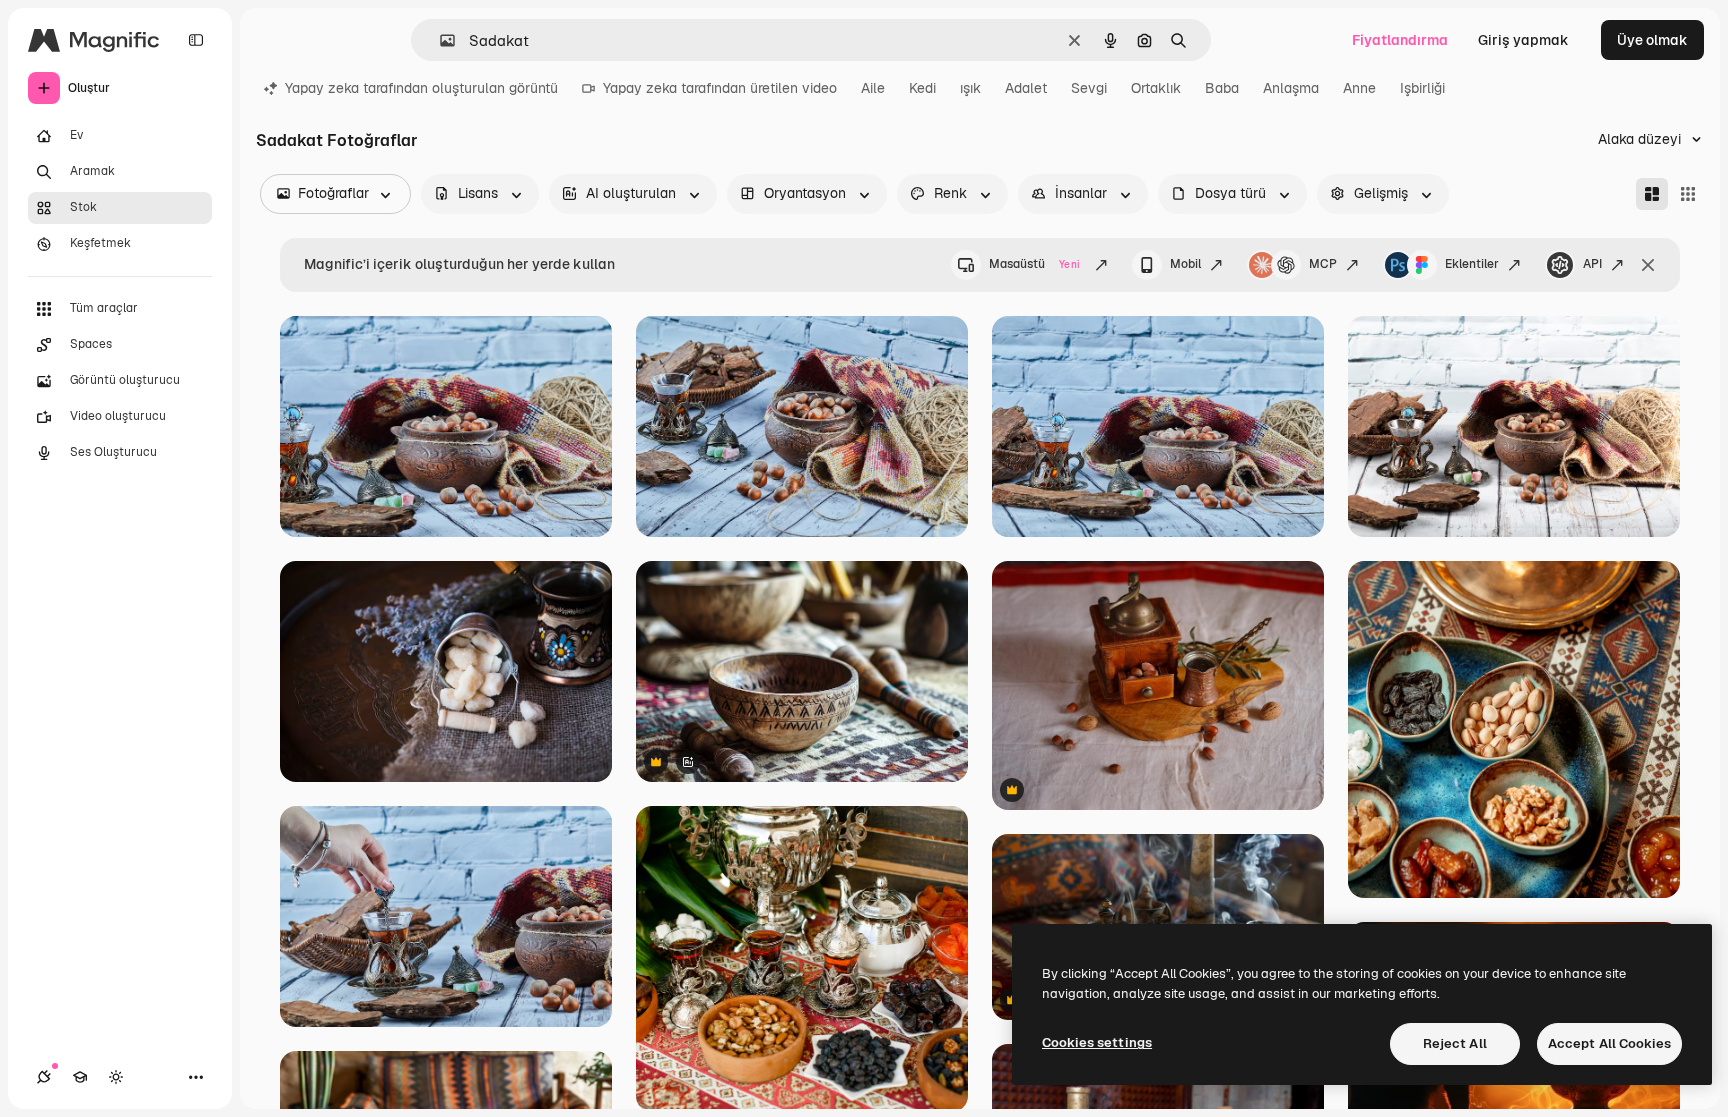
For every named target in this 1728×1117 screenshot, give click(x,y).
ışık (970, 88)
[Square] (1688, 194)
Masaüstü (1034, 264)
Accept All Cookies (1609, 1043)
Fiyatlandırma (1400, 40)
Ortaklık (1156, 88)
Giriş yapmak (1523, 40)
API (1592, 264)
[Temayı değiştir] (116, 1077)
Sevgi (1089, 88)
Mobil (1185, 264)
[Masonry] (1652, 194)
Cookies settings (1097, 1042)
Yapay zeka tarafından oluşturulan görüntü (421, 88)
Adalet (1026, 88)
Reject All (1455, 1043)
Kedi (922, 88)
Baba (1222, 88)
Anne (1359, 88)
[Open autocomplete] (439, 40)
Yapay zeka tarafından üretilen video (720, 88)
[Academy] (80, 1077)
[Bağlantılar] (44, 1077)
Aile (873, 88)
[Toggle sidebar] (196, 40)
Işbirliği (1422, 88)
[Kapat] (1648, 265)
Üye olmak (1652, 40)
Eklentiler (1472, 264)
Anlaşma (1291, 88)
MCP (1323, 264)
